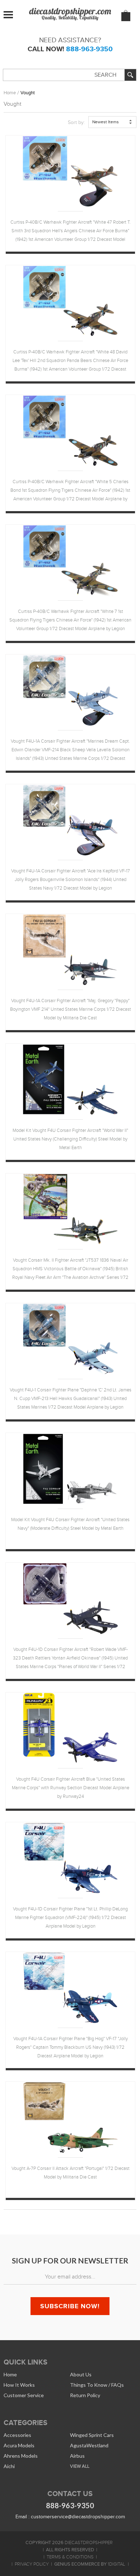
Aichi (9, 2466)
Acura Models (19, 2445)
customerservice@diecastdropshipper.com (78, 2517)
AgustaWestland (89, 2445)
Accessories (17, 2435)
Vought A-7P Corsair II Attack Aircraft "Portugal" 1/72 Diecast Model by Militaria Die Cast (71, 2173)
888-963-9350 (89, 49)
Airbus (77, 2456)
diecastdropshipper (89, 2543)
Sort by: (76, 122)
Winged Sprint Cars (92, 2435)
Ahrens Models (21, 2456)
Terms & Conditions (70, 2557)
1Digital (116, 2564)
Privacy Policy (32, 2564)
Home (10, 93)
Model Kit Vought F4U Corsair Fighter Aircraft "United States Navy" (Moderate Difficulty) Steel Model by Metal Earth (70, 1524)
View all (80, 2466)
